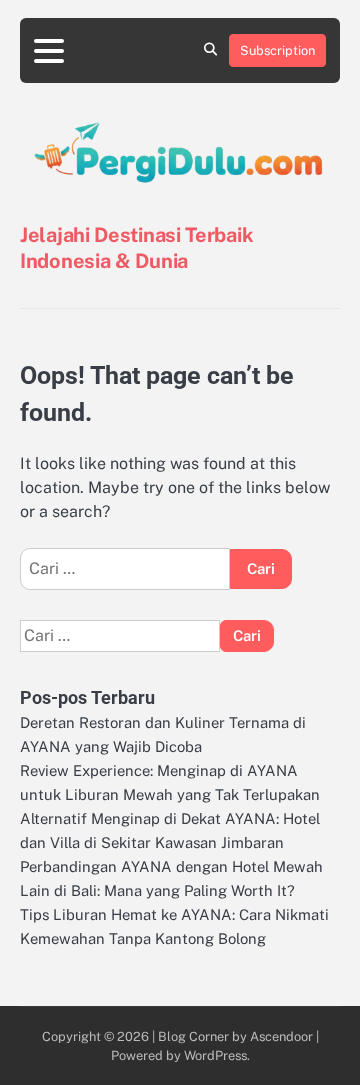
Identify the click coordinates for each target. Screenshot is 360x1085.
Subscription (277, 50)
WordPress (215, 1055)
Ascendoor (281, 1036)
